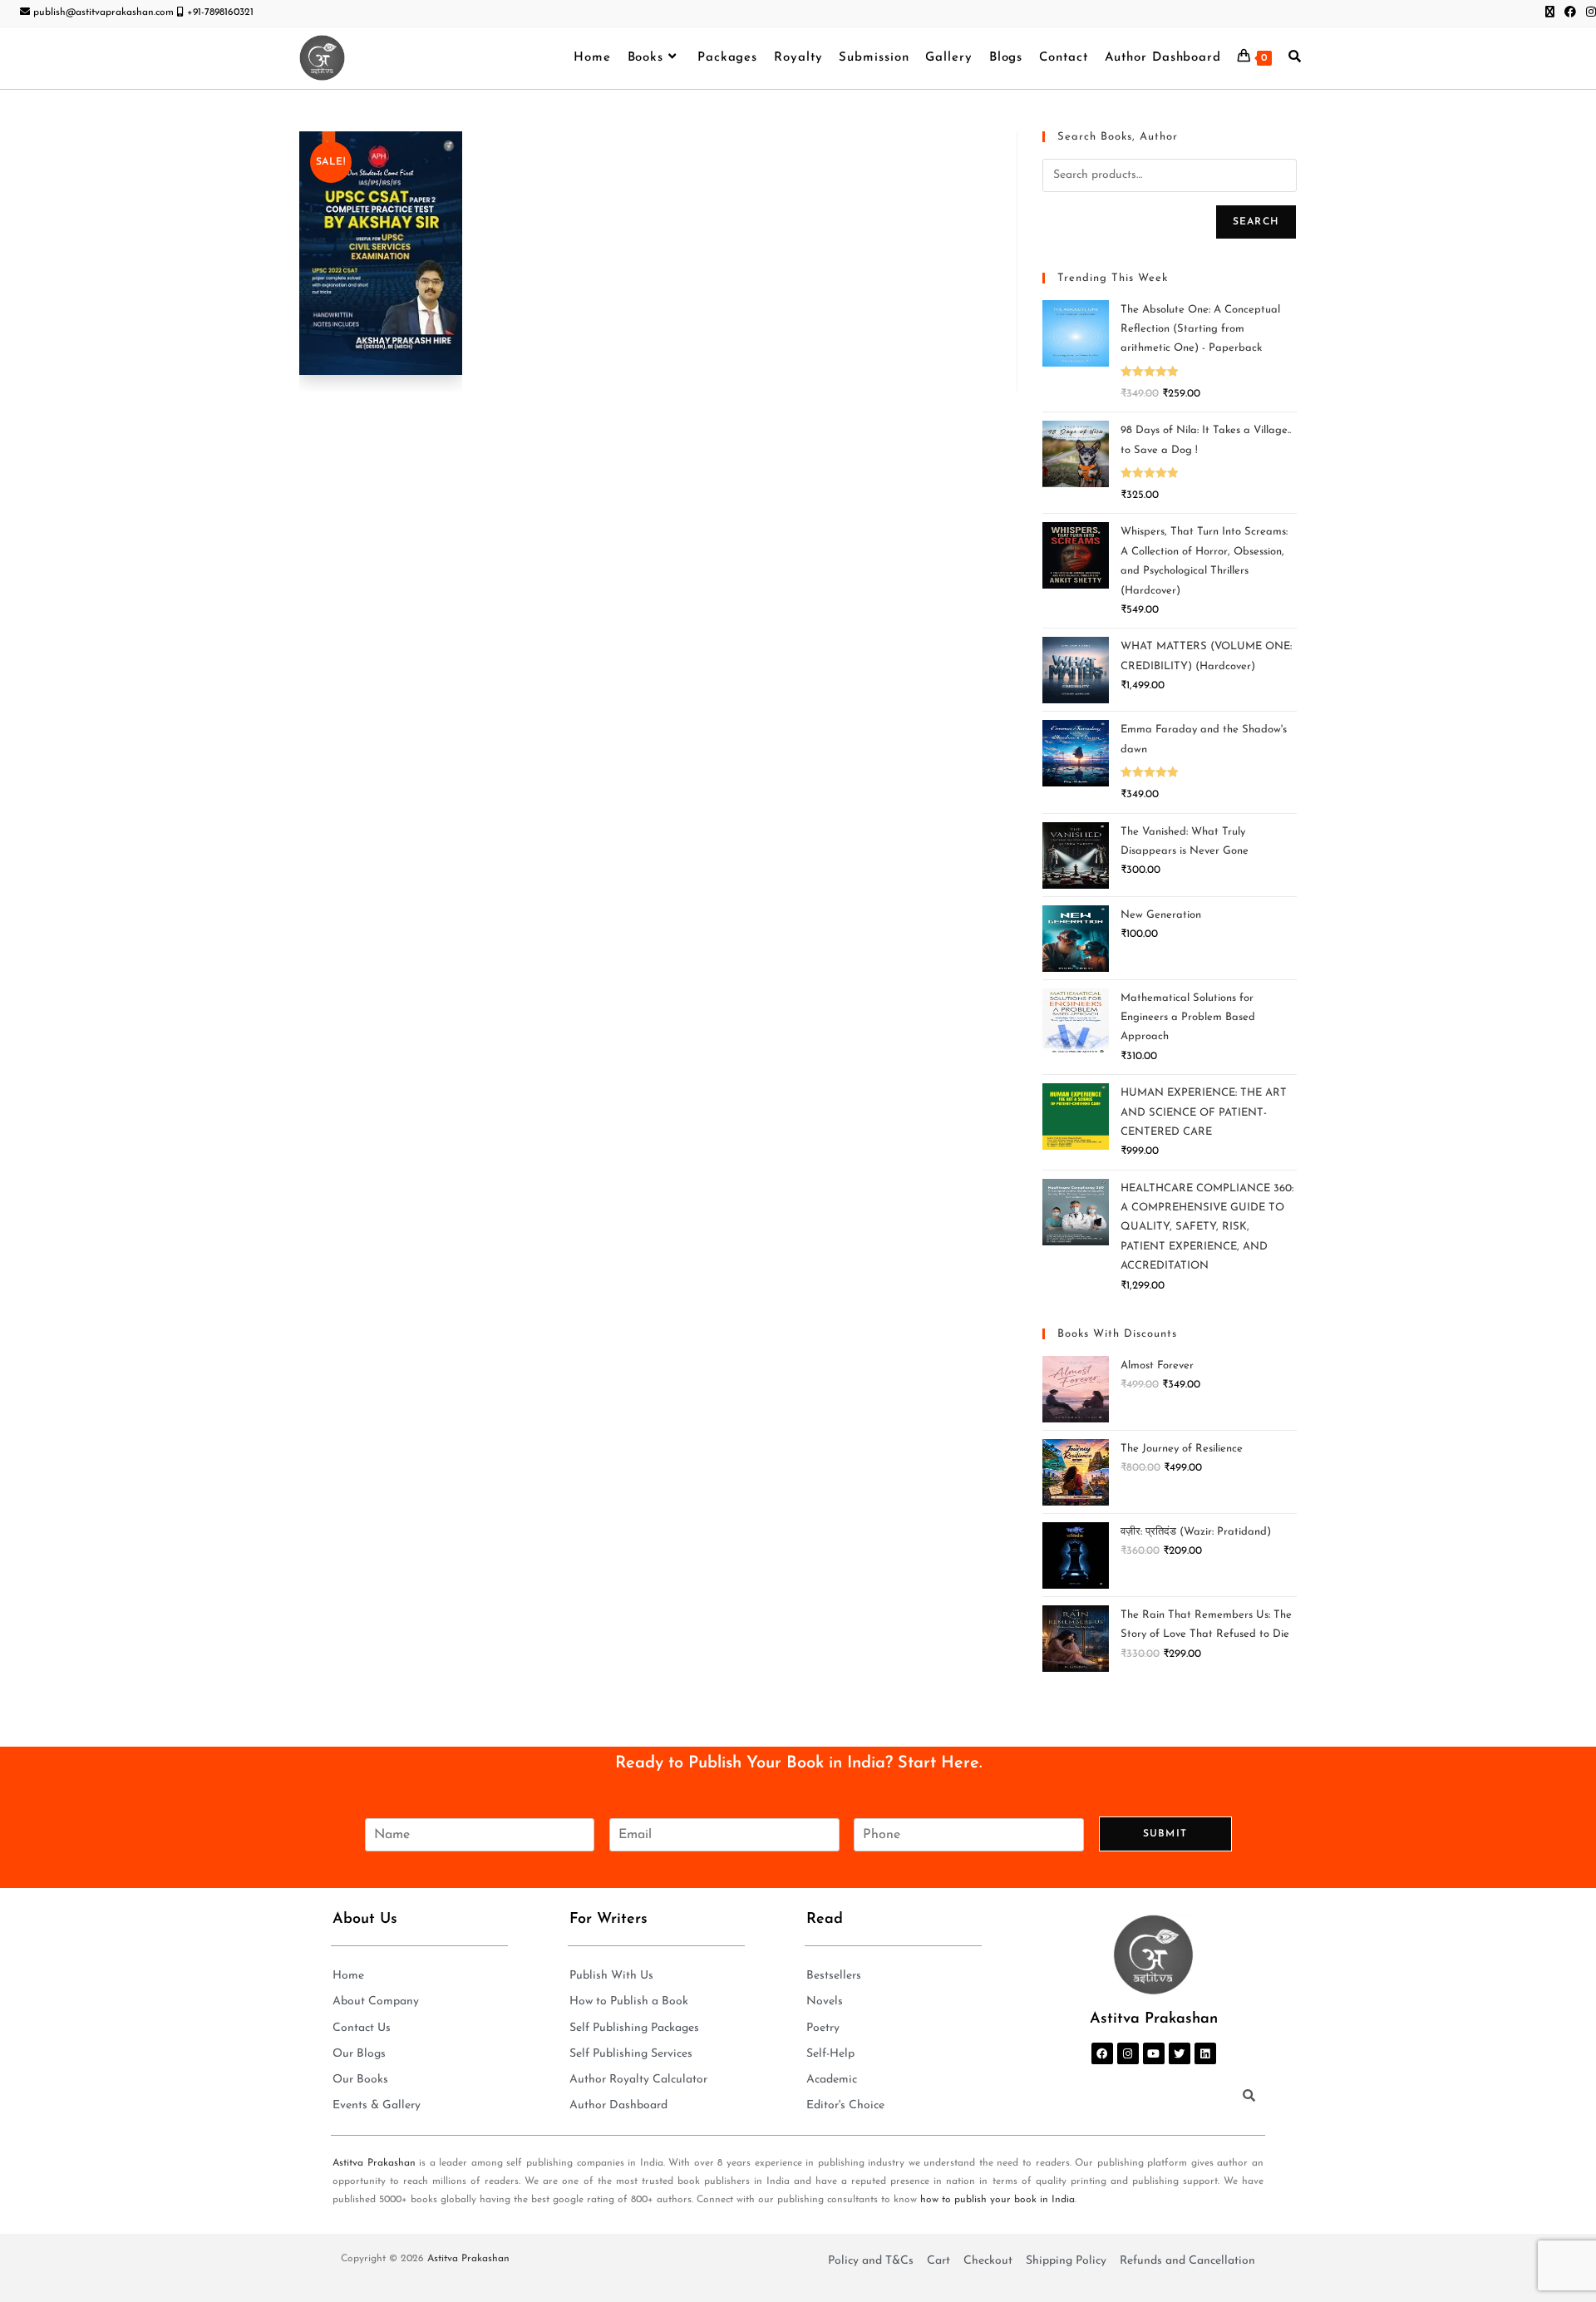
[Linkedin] (1205, 2053)
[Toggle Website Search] (1295, 58)
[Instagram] (1128, 2053)
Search (1256, 222)
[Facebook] (1102, 2053)
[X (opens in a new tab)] (1550, 13)
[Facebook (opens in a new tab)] (1570, 13)
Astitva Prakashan (374, 2163)
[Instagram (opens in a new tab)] (1589, 13)
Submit (1165, 1834)
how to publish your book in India (997, 2200)
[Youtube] (1154, 2053)
